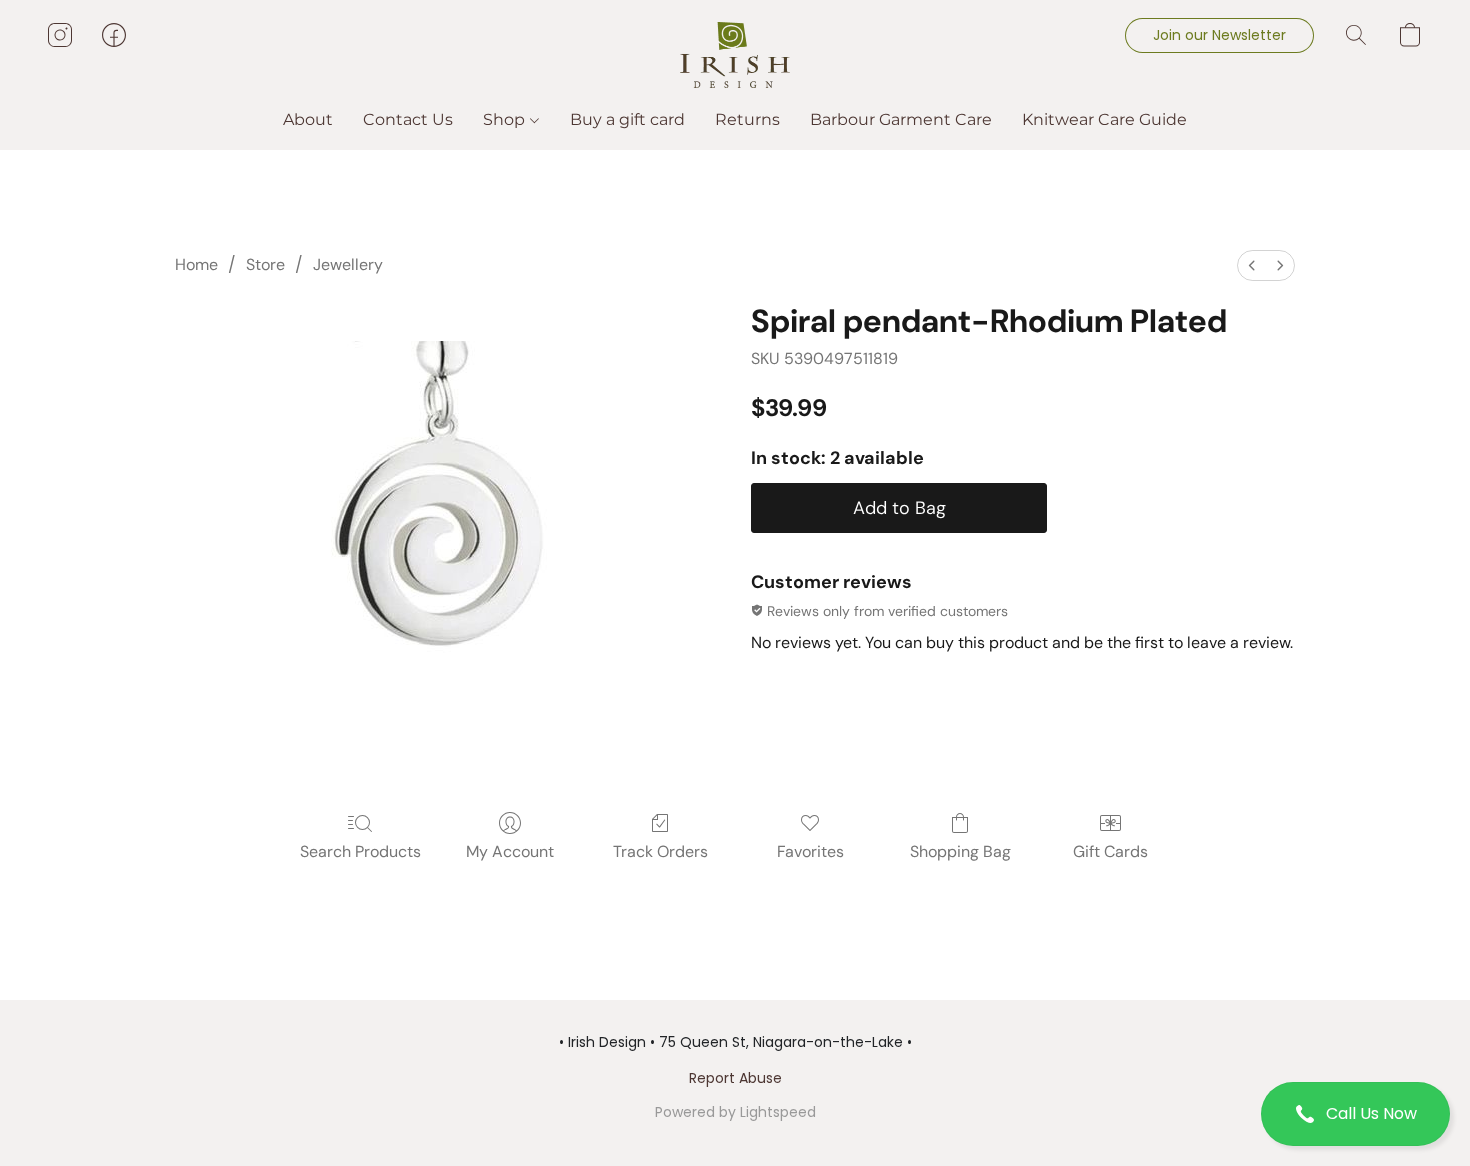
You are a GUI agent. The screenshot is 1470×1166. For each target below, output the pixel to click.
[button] (1355, 1114)
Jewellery (348, 264)
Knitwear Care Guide (1104, 119)
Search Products (360, 851)
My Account (510, 851)
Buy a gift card (627, 119)
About (308, 119)
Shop (506, 119)
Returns (747, 119)
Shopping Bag (960, 851)
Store (265, 264)
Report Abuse (735, 1078)
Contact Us (408, 119)
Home (196, 264)
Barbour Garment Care (901, 119)
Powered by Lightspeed (735, 1112)
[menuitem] (1252, 265)
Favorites (810, 851)
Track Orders (660, 851)
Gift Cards (1110, 851)
